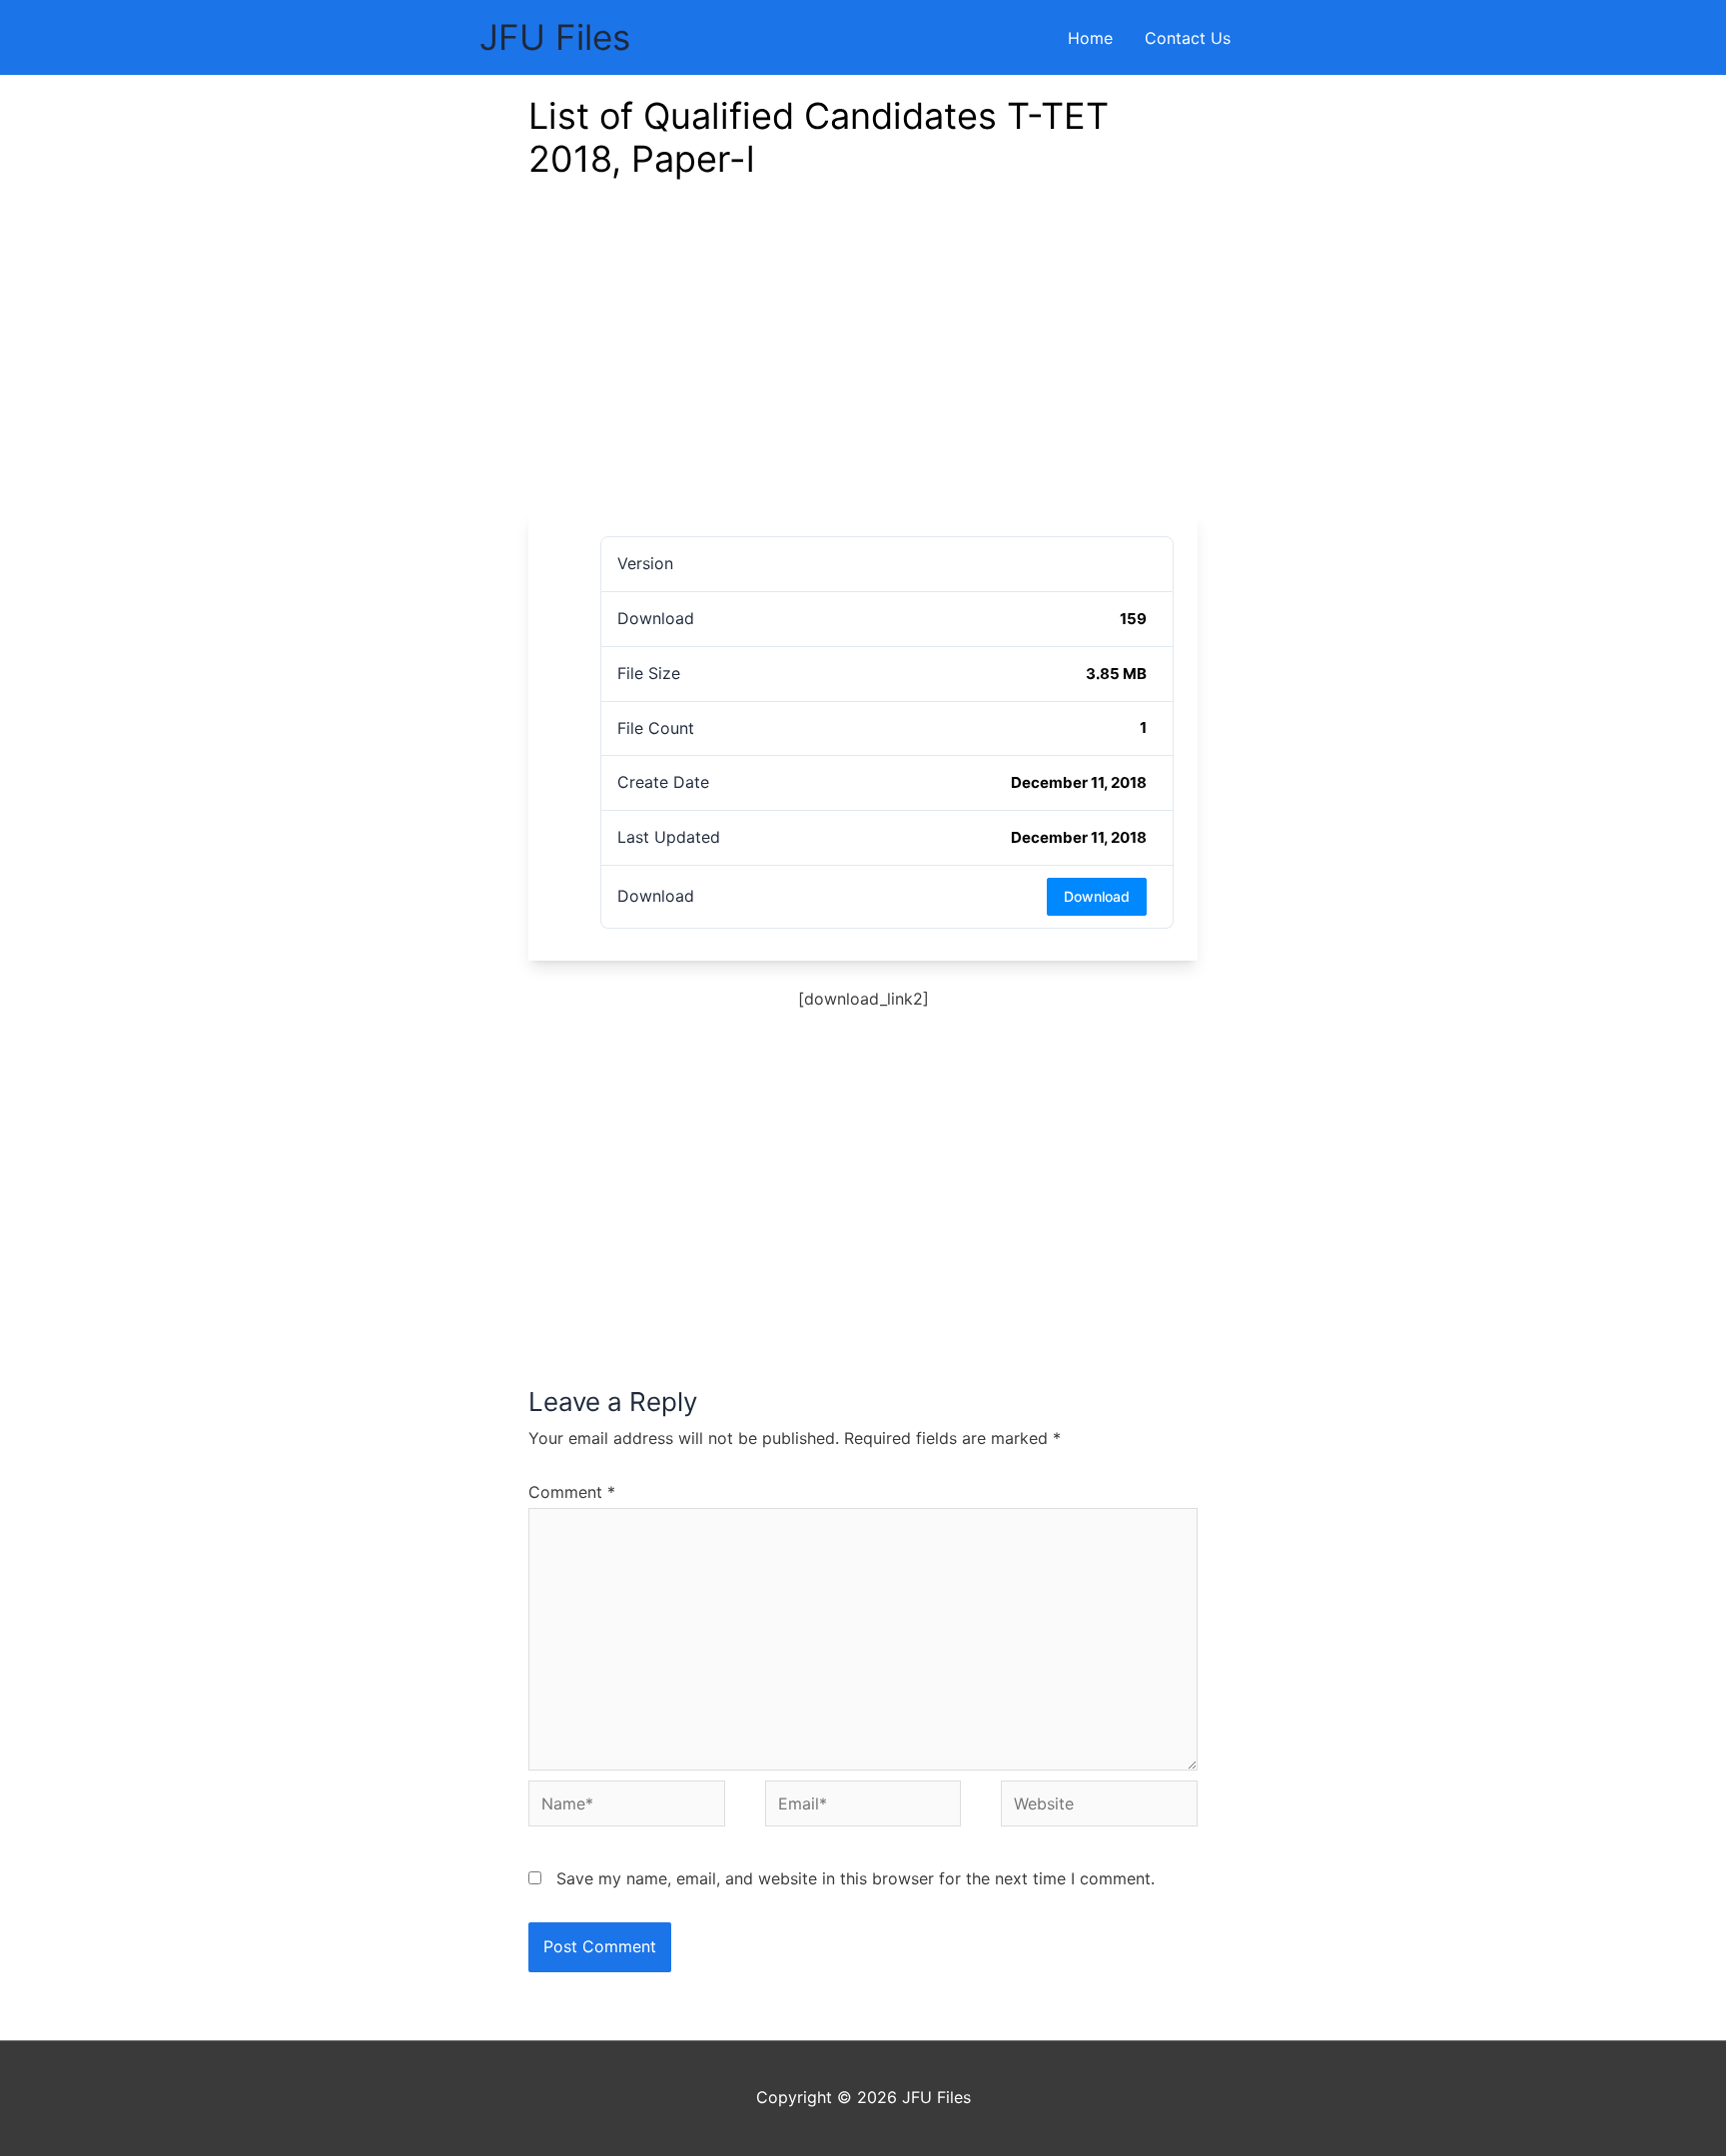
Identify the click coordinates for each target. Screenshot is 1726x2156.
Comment (572, 1492)
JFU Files (555, 37)
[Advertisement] (863, 362)
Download (1097, 896)
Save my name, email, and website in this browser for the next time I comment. (856, 1878)
